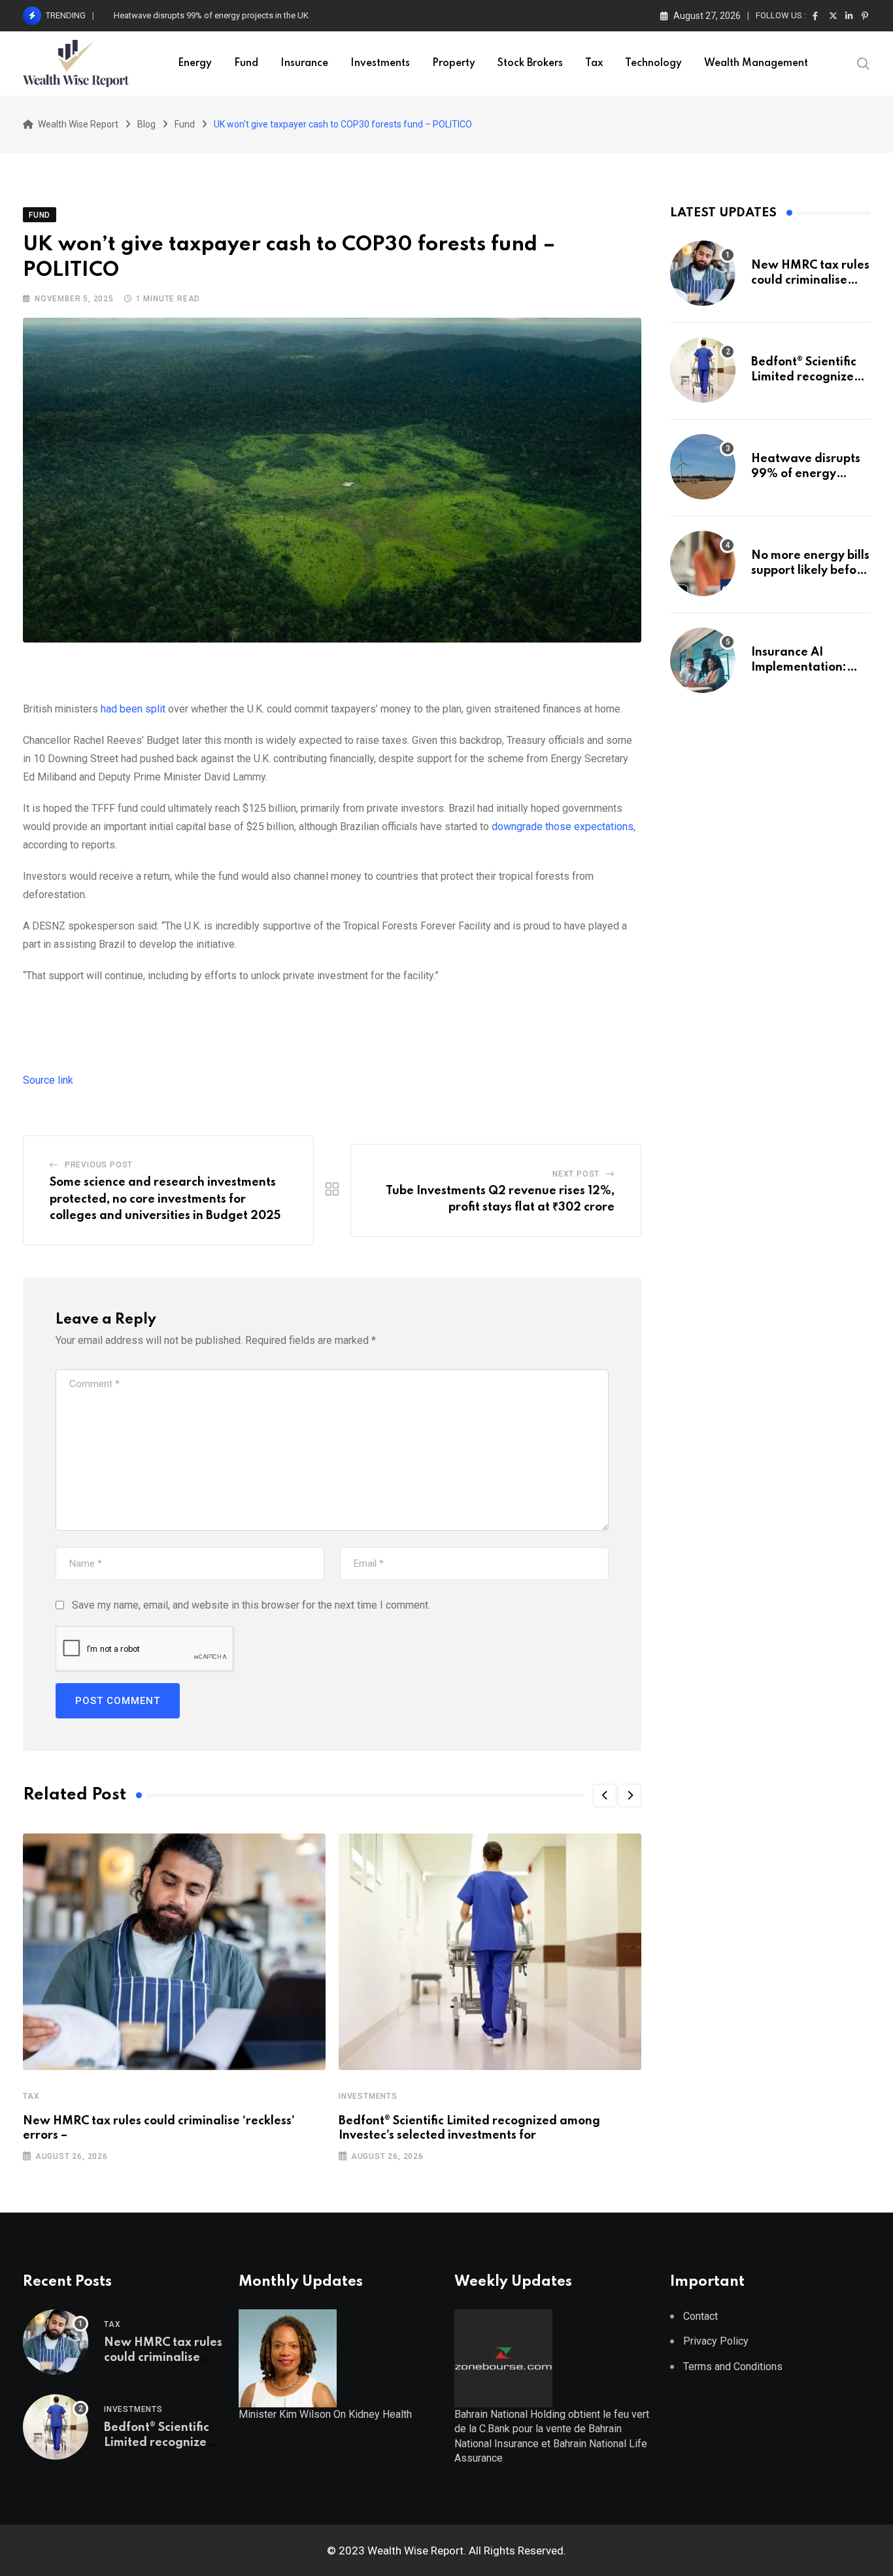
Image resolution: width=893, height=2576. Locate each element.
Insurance (304, 63)
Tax (594, 63)
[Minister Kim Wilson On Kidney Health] (288, 2357)
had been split (133, 709)
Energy (195, 63)
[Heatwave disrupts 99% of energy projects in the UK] (703, 467)
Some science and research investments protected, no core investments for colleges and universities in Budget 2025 (165, 1199)
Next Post (576, 1174)
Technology (653, 63)
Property (454, 63)
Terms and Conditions (733, 2367)
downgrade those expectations (563, 827)
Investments (380, 63)
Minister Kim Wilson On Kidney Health (325, 2414)
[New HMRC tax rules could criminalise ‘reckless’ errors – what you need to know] (703, 273)
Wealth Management (756, 63)
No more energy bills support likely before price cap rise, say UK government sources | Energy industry (306, 15)
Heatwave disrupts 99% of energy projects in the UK (806, 474)
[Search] (864, 63)
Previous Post (99, 1165)
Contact (700, 2316)
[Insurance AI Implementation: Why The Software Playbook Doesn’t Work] (703, 660)
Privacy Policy (716, 2341)
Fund (246, 63)
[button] (605, 1796)
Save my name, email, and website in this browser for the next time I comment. (251, 1605)
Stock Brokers (530, 63)
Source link (48, 1080)
